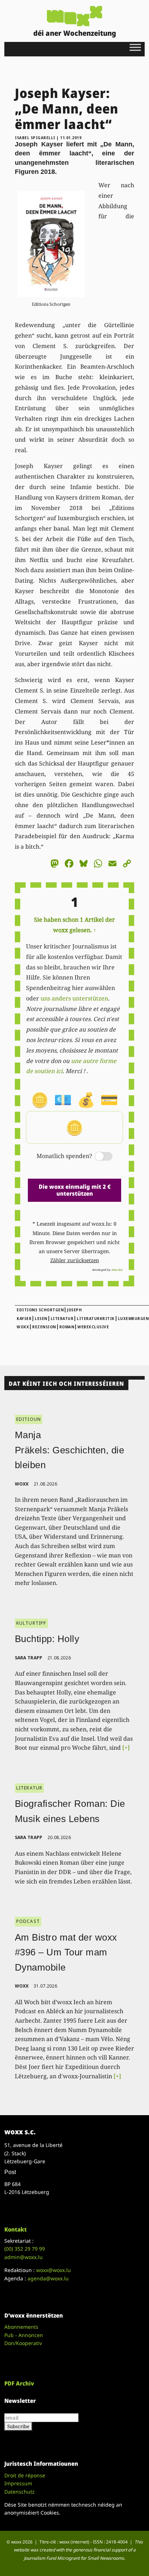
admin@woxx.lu (24, 2257)
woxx (23, 1484)
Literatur (62, 1319)
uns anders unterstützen (74, 998)
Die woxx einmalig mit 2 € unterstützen (75, 1190)
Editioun (29, 1419)
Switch (98, 1157)
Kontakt (16, 2229)
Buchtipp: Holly (47, 1639)
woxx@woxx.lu (54, 2270)
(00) (25, 2249)
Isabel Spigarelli (35, 138)
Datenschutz (20, 2492)
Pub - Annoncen (24, 2335)
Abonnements (21, 2327)
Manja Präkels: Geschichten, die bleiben (70, 1450)
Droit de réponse (25, 2475)
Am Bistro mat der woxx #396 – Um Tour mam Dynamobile (66, 1952)
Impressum (18, 2483)
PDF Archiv (19, 2383)
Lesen (41, 1319)
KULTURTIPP (31, 1623)
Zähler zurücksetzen (75, 1260)
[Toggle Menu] (135, 47)
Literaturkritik (96, 1319)
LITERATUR (29, 1788)
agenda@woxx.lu (48, 2278)
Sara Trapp (29, 1658)
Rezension (44, 1327)
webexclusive (93, 1327)
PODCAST (28, 1921)
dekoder (117, 1270)
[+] (126, 1748)
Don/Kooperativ (23, 2343)
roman (67, 1327)
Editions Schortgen (40, 1310)
